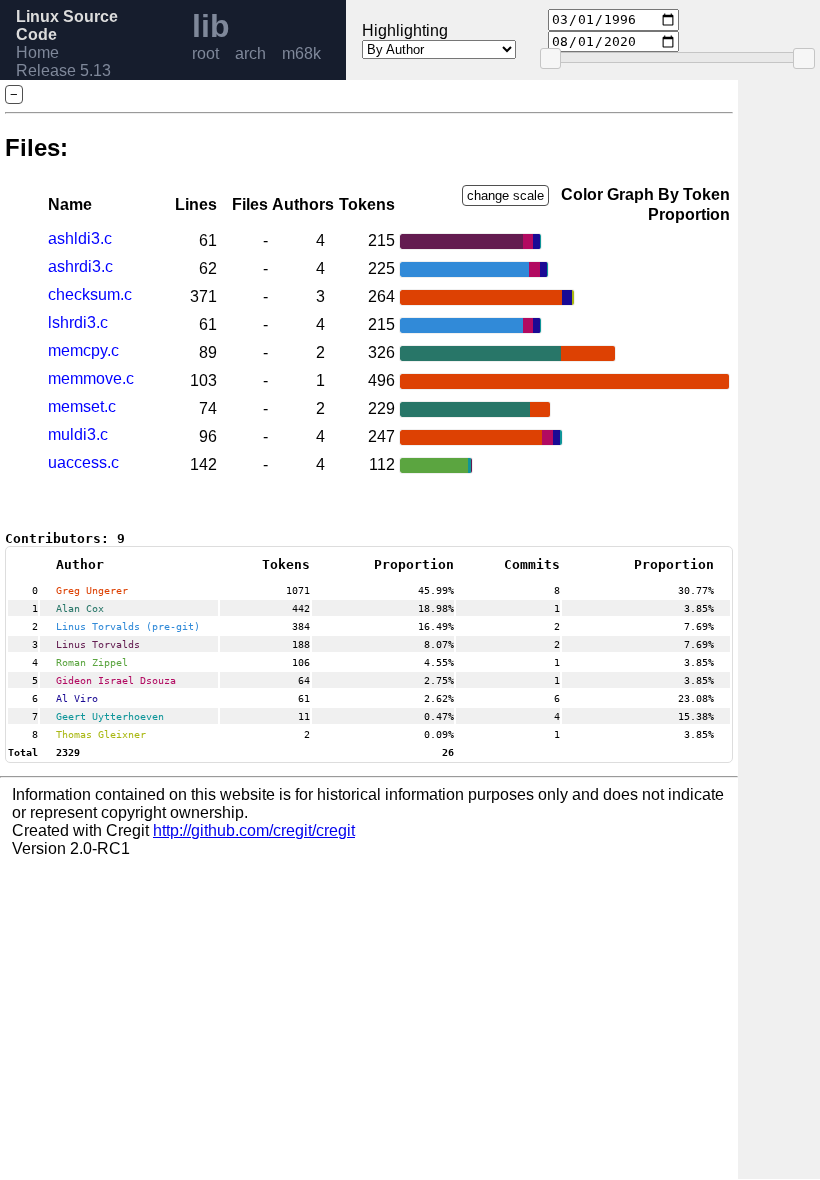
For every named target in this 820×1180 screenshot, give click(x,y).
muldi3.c (78, 434)
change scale (505, 195)
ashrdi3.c (80, 266)
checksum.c (90, 294)
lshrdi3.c (78, 322)
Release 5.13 (63, 70)
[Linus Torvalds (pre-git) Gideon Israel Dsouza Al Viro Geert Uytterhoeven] (474, 269)
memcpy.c (83, 350)
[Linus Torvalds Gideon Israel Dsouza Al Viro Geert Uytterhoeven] (470, 241)
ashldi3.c (80, 238)
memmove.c (91, 378)
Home (37, 52)
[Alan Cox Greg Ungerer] (508, 353)
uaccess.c (83, 462)
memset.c (82, 406)
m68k (301, 53)
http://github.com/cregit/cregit (254, 830)
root (205, 53)
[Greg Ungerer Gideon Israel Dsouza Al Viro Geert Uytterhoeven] (481, 437)
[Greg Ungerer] (564, 381)
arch (250, 53)
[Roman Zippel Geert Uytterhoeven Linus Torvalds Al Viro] (436, 465)
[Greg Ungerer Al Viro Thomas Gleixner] (487, 297)
